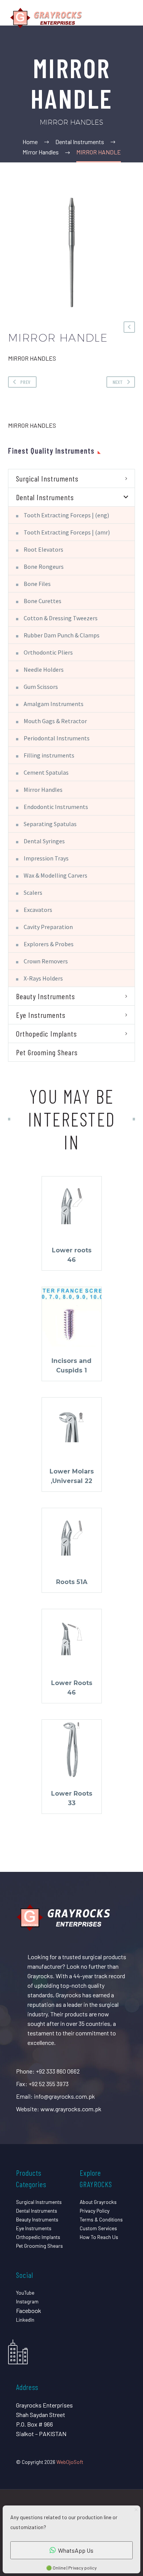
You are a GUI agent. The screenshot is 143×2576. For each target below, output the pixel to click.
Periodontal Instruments (57, 738)
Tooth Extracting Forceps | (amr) (67, 532)
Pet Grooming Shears (47, 1052)
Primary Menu (128, 18)
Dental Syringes (44, 841)
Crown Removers (46, 961)
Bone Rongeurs (44, 567)
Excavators (38, 910)
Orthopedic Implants (47, 1034)
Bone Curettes (43, 601)
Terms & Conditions (101, 2219)
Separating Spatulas (50, 824)
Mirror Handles (43, 790)
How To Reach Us (99, 2237)
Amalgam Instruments (54, 704)
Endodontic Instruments (56, 807)
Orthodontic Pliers (48, 652)
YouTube (25, 2293)
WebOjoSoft (70, 2462)
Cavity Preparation (48, 927)
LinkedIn (25, 2320)
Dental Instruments (45, 497)
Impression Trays (46, 858)
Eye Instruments (41, 1015)
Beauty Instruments (46, 996)
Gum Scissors (41, 687)
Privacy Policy (95, 2211)
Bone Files (37, 584)
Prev (25, 382)
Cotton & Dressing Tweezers (61, 618)
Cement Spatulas (46, 772)
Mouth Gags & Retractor (55, 721)
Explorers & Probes (49, 944)
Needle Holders (44, 669)
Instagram (27, 2301)
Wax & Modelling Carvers (55, 875)
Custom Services (98, 2228)
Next (118, 382)
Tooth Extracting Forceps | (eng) (66, 515)
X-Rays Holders (43, 978)
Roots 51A (72, 1582)
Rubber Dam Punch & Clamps (62, 635)
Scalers (33, 892)
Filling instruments (49, 755)
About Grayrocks (98, 2202)
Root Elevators (43, 549)
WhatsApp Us (76, 2550)
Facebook (29, 2310)
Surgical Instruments (47, 478)
